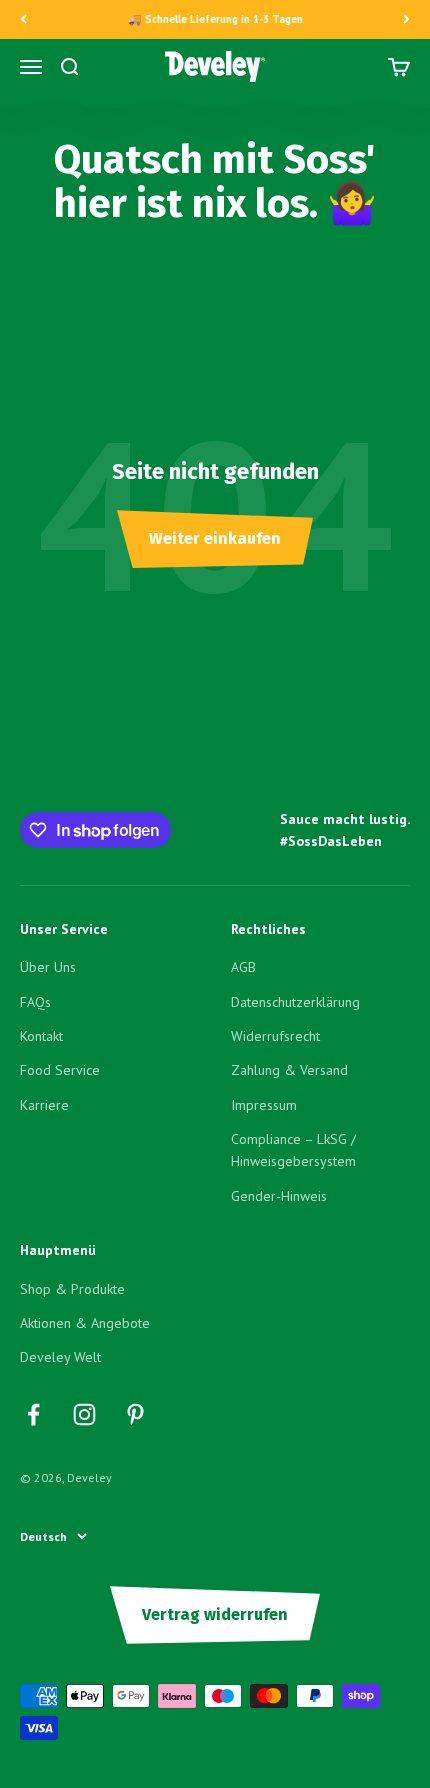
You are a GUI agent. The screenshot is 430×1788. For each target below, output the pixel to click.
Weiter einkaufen (215, 538)
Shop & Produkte (72, 1289)
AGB (243, 967)
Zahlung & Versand (289, 1070)
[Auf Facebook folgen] (33, 1414)
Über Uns (48, 967)
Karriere (44, 1105)
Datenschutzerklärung (295, 1002)
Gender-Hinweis (279, 1196)
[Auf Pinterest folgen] (135, 1414)
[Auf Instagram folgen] (84, 1414)
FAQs (35, 1002)
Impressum (264, 1105)
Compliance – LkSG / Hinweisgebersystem (293, 1150)
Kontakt (41, 1036)
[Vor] (406, 19)
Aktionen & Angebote (85, 1323)
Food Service (60, 1070)
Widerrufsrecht (275, 1036)
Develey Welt (60, 1357)
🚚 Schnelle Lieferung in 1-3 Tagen (215, 19)
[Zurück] (23, 19)
